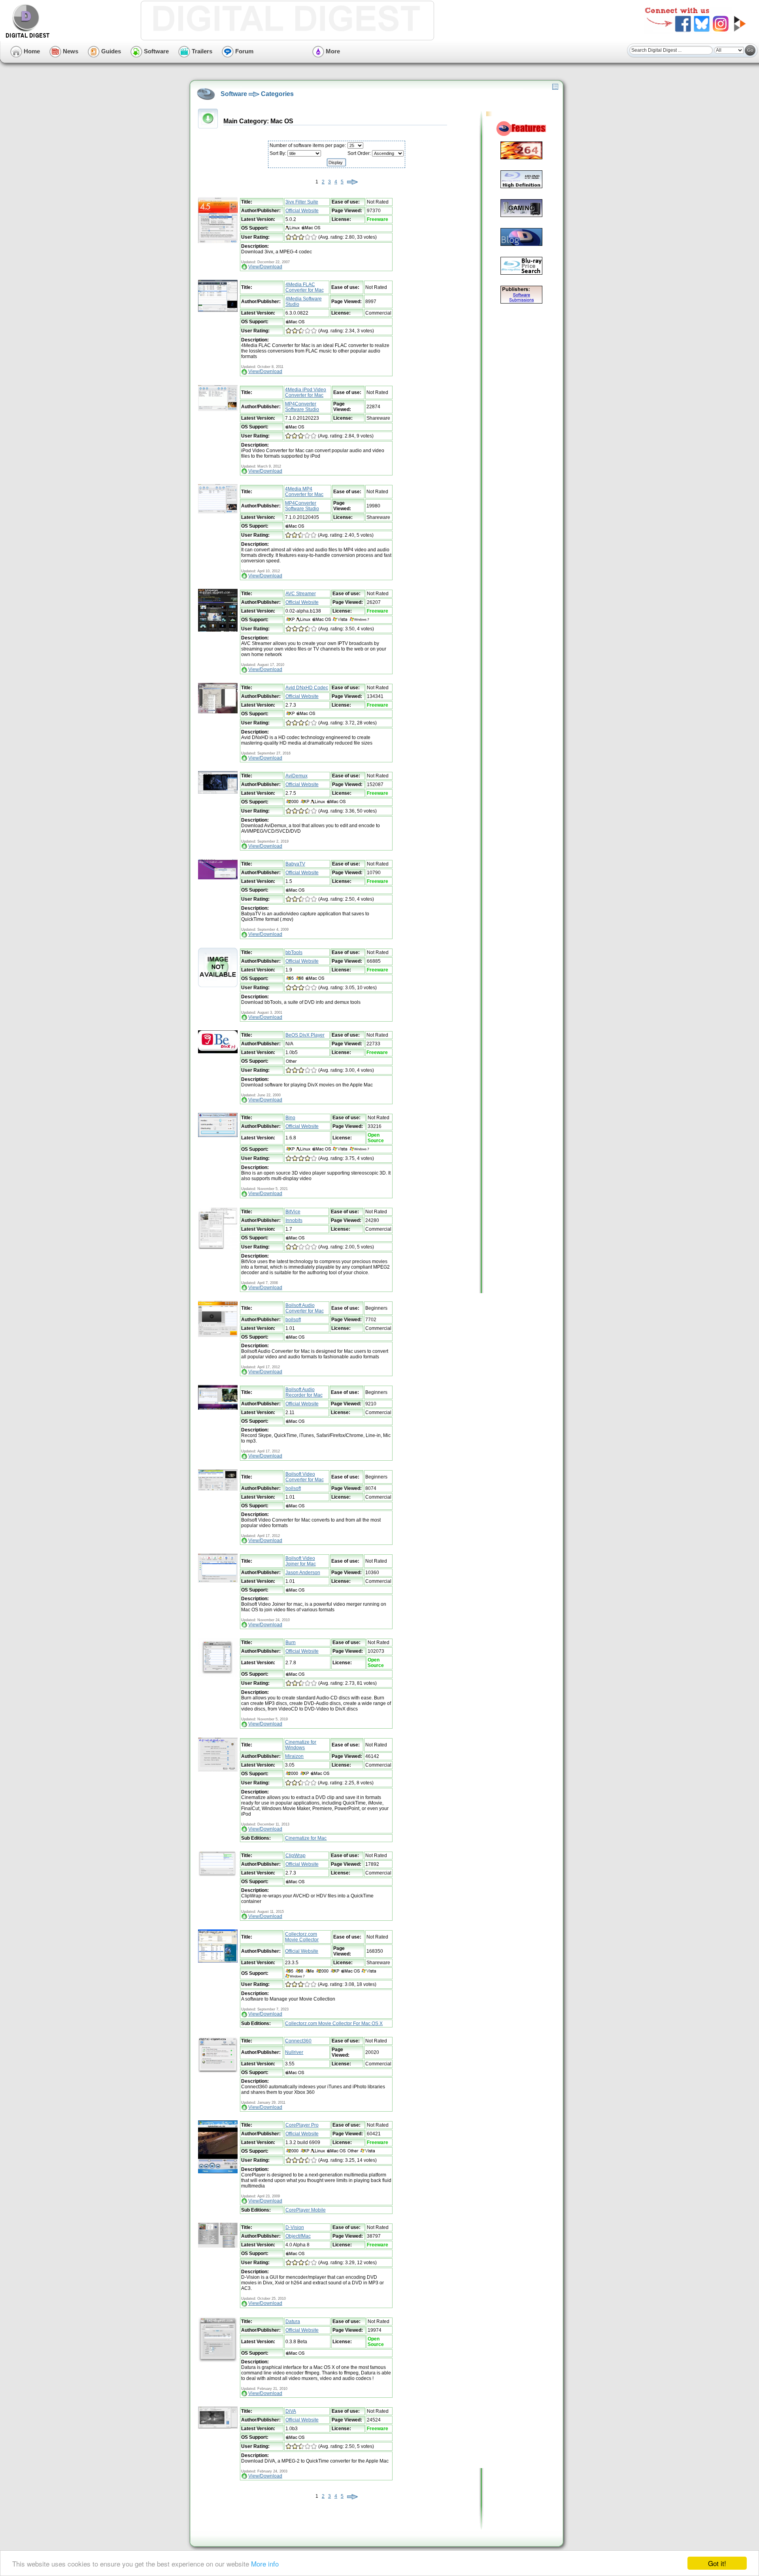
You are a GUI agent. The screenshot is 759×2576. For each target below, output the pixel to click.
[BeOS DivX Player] (218, 1052)
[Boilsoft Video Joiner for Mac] (218, 1581)
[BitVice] (218, 1248)
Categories (277, 94)
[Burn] (218, 1676)
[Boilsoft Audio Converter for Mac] (218, 1335)
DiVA (291, 2411)
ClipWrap (295, 1856)
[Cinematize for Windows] (218, 1770)
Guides (110, 51)
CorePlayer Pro (302, 2125)
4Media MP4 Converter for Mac (304, 492)
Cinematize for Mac (306, 1838)
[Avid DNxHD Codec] (218, 712)
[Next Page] (352, 182)
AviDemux (296, 776)
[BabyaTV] (218, 878)
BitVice (293, 1212)
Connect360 (298, 2041)
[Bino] (218, 1135)
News (70, 51)
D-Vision (295, 2227)
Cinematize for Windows (301, 1745)
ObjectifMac (298, 2236)
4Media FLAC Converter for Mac (305, 287)
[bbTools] (218, 986)
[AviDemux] (218, 792)
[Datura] (218, 2361)
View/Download (265, 267)
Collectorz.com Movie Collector (302, 1937)
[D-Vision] (218, 2246)
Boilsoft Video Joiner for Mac (301, 1561)
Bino (290, 1118)
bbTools (294, 952)
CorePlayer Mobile (306, 2210)
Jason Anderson (303, 1573)
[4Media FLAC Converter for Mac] (218, 310)
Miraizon (294, 1756)
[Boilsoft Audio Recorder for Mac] (218, 1408)
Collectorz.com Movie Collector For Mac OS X (334, 2023)
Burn (291, 1643)
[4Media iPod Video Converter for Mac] (218, 409)
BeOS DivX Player (305, 1035)
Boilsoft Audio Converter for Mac (305, 1308)
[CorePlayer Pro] (218, 2172)
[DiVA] (218, 2427)
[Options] (555, 88)
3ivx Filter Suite (302, 202)
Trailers (201, 51)
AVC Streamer (301, 594)
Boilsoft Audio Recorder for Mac (304, 1392)
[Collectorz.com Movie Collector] (218, 1961)
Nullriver (294, 2052)
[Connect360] (218, 2071)
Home (31, 51)
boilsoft (293, 1320)
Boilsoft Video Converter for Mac (305, 1477)
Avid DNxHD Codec (307, 688)
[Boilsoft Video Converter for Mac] (218, 1489)
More (332, 51)
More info (265, 2564)
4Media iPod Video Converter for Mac (306, 392)
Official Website (302, 211)
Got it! (717, 2563)
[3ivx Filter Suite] (218, 241)
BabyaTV (295, 864)
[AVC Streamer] (218, 630)
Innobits (294, 1220)
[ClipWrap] (218, 1876)
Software (156, 51)
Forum (244, 51)
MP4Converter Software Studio (302, 407)
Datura (293, 2321)
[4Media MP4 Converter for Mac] (218, 513)
